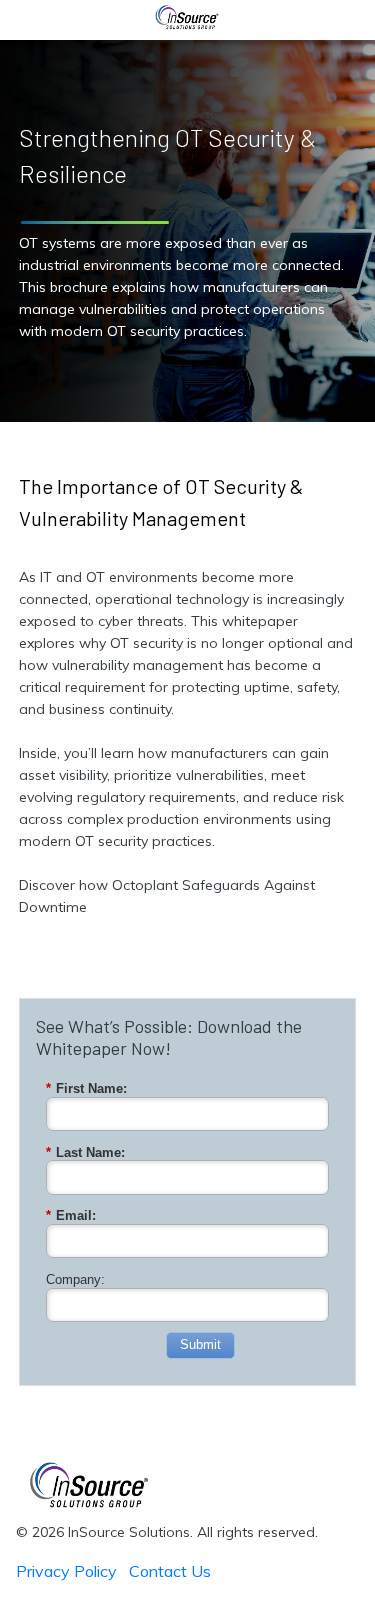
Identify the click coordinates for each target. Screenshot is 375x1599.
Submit (200, 1344)
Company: (75, 1279)
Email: (71, 1215)
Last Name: (85, 1152)
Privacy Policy (66, 1571)
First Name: (86, 1088)
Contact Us (170, 1571)
